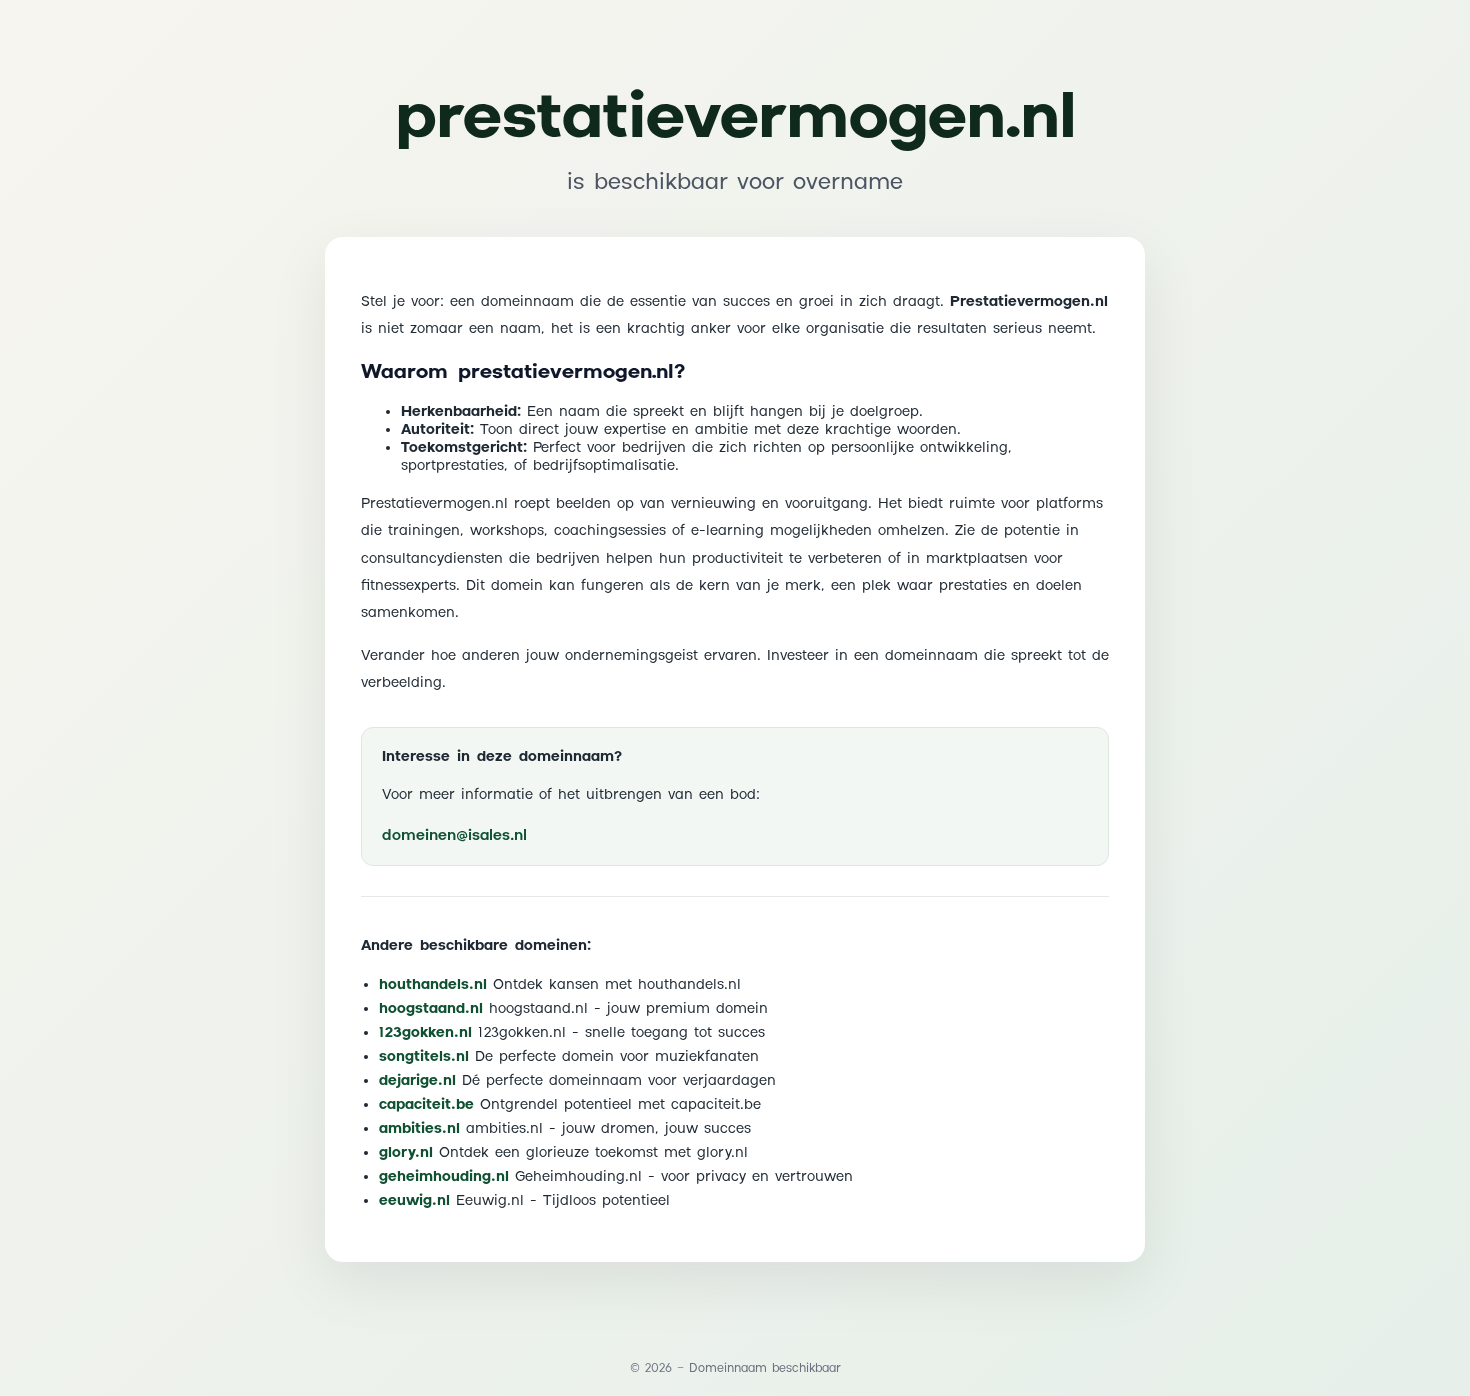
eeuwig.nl (414, 1201)
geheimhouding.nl (444, 1177)
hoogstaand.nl (431, 1009)
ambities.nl (419, 1129)
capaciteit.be (426, 1105)
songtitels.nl (424, 1057)
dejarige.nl (417, 1081)
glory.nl (406, 1153)
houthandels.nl (433, 985)
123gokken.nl (425, 1033)
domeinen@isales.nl (454, 835)
